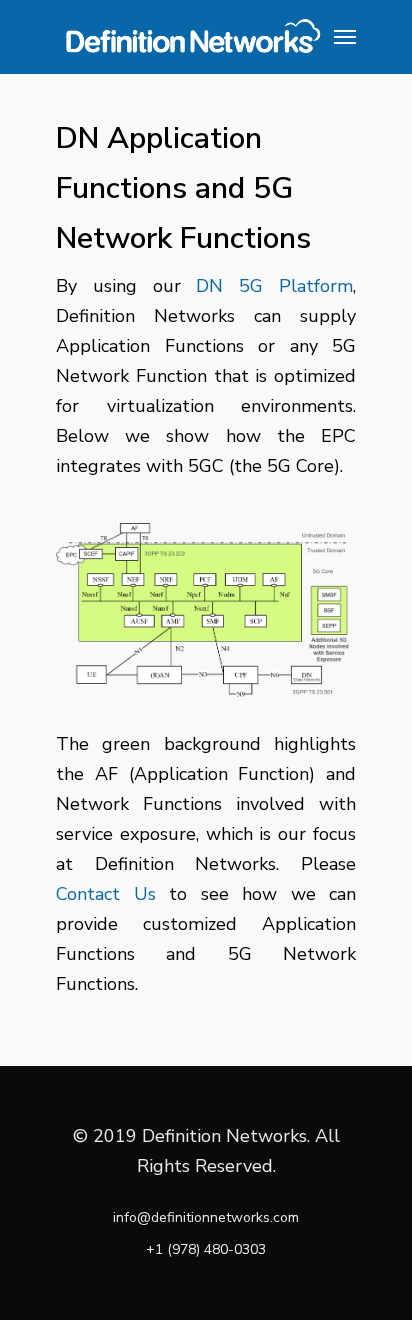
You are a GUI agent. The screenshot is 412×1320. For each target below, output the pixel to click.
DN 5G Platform (274, 286)
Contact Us (106, 894)
